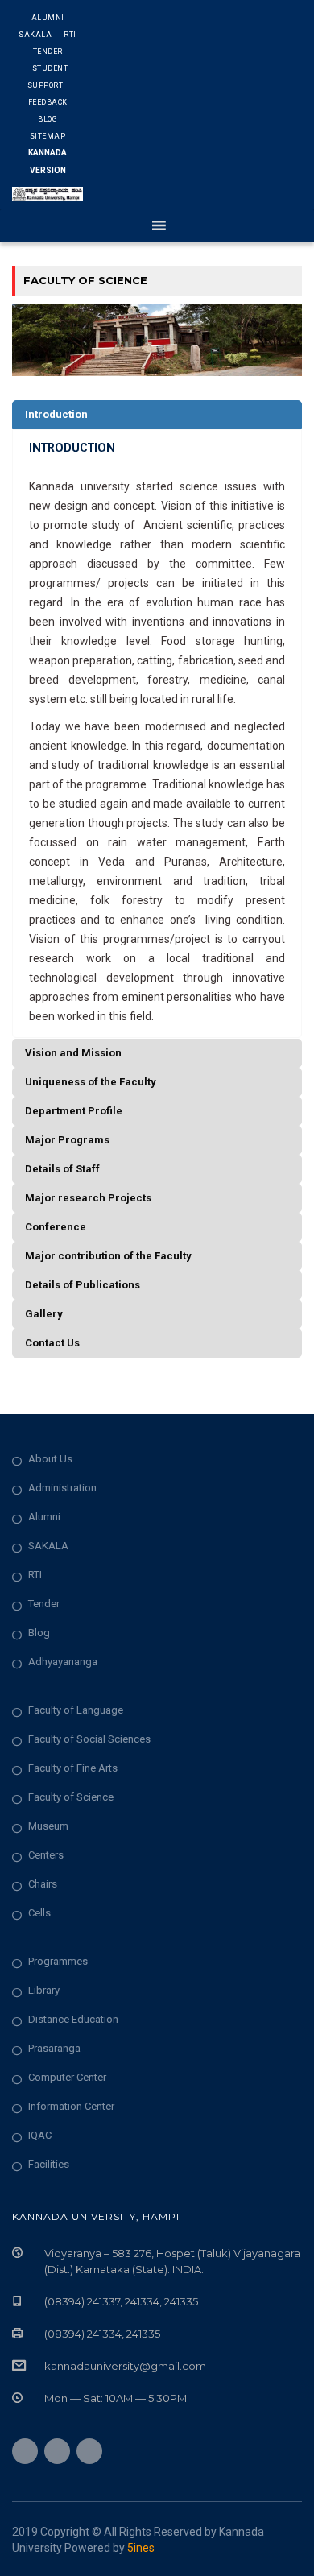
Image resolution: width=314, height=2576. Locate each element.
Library (44, 1990)
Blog (48, 119)
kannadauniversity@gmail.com (125, 2366)
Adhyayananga (63, 1662)
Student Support (48, 77)
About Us (50, 1459)
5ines (141, 2548)
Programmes (58, 1961)
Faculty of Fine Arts (73, 1768)
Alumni (48, 18)
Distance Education (73, 2019)
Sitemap (48, 136)
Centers (46, 1855)
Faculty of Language (76, 1710)
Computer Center (67, 2077)
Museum (48, 1826)
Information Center (71, 2106)
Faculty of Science (71, 1797)
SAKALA (48, 1546)
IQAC (40, 2135)
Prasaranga (54, 2048)
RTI (70, 35)
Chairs (43, 1884)
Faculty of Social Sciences (89, 1739)
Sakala (35, 35)
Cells (39, 1913)
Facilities (49, 2164)
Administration (62, 1488)
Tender (48, 52)
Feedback (48, 102)
